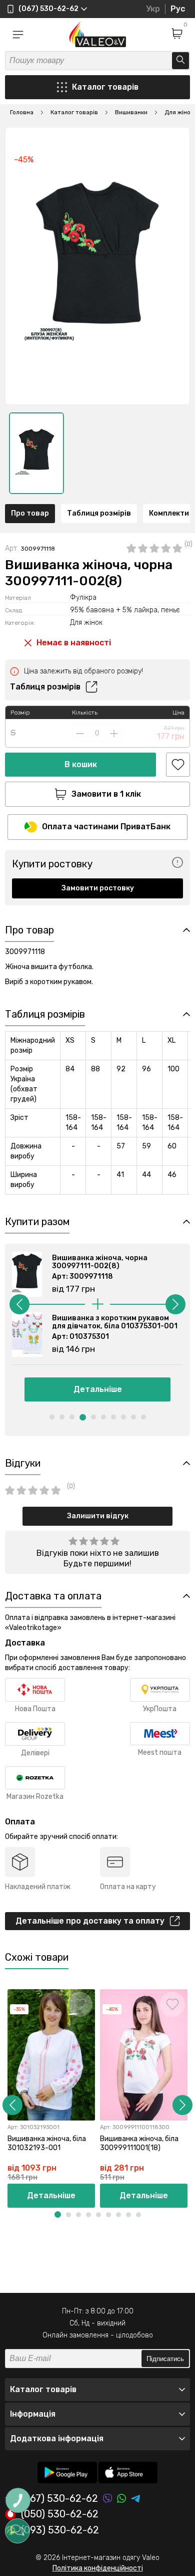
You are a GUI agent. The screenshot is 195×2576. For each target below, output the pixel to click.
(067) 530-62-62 (59, 2499)
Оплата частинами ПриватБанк (106, 827)
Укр (153, 9)
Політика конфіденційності (98, 2568)
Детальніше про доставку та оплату (90, 1921)
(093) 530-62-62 (60, 2530)
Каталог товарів (105, 87)
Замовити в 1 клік (106, 794)
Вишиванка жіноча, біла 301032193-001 (47, 2143)
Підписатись (165, 2359)
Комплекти (169, 513)
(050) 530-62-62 (60, 2514)
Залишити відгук (98, 1516)
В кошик (81, 764)
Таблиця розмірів (99, 513)
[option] (36, 453)
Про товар (30, 513)
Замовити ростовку (98, 888)
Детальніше (98, 1389)
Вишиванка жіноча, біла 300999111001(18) (139, 2143)
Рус (178, 9)
